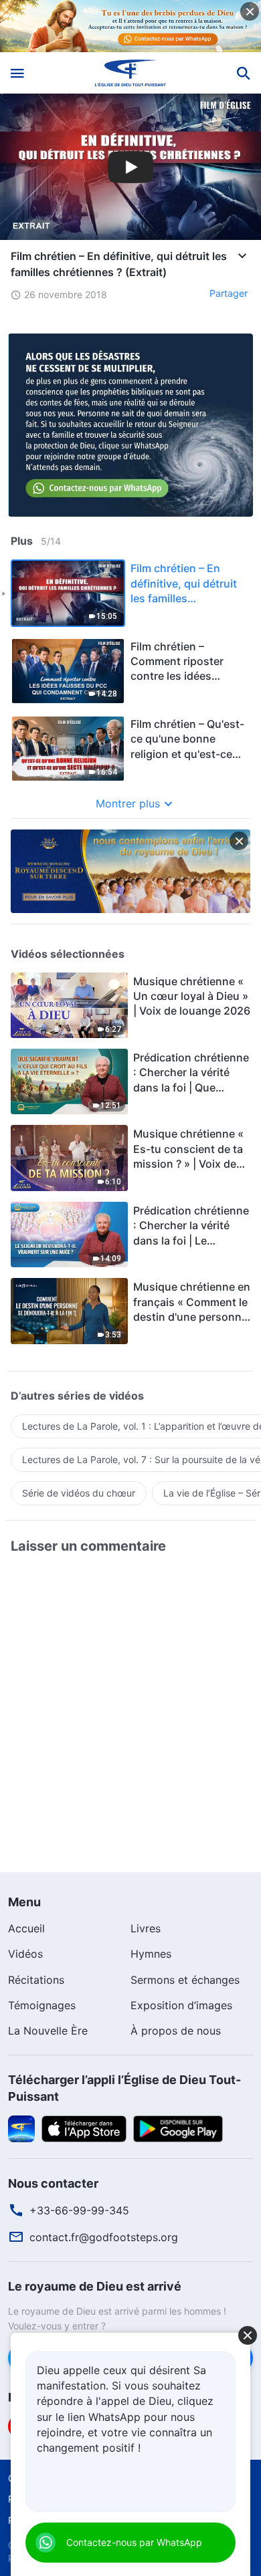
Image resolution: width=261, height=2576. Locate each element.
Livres (146, 1928)
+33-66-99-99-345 (79, 2210)
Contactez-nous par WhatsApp (134, 2542)
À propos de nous (176, 2031)
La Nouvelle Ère (48, 2031)
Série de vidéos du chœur (79, 1493)
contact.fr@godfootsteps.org (104, 2237)
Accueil (26, 1928)
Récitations (36, 1980)
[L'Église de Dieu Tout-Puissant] (131, 73)
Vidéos (25, 1954)
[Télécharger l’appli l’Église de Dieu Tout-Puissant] (21, 2128)
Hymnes (151, 1954)
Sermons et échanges (185, 1980)
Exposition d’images (181, 2005)
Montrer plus (128, 803)
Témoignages (42, 2005)
